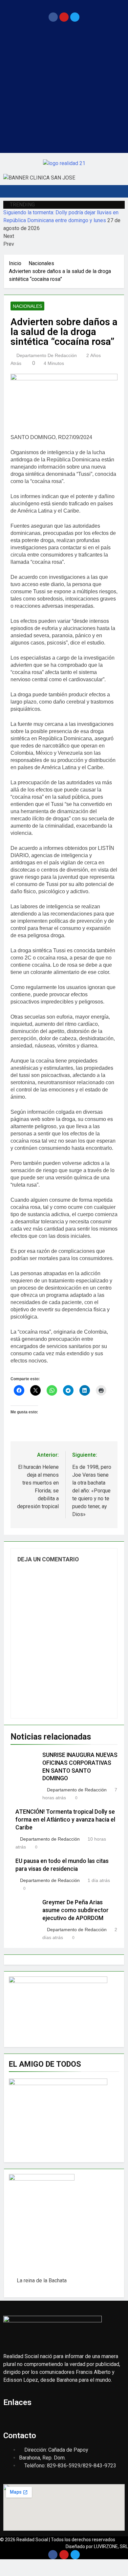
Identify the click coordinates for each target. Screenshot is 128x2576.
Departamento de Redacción (47, 355)
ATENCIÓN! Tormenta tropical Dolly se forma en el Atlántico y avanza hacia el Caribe (65, 1820)
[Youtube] (64, 17)
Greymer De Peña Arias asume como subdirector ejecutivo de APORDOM (75, 1910)
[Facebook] (53, 17)
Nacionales (27, 306)
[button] (64, 6)
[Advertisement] (64, 89)
